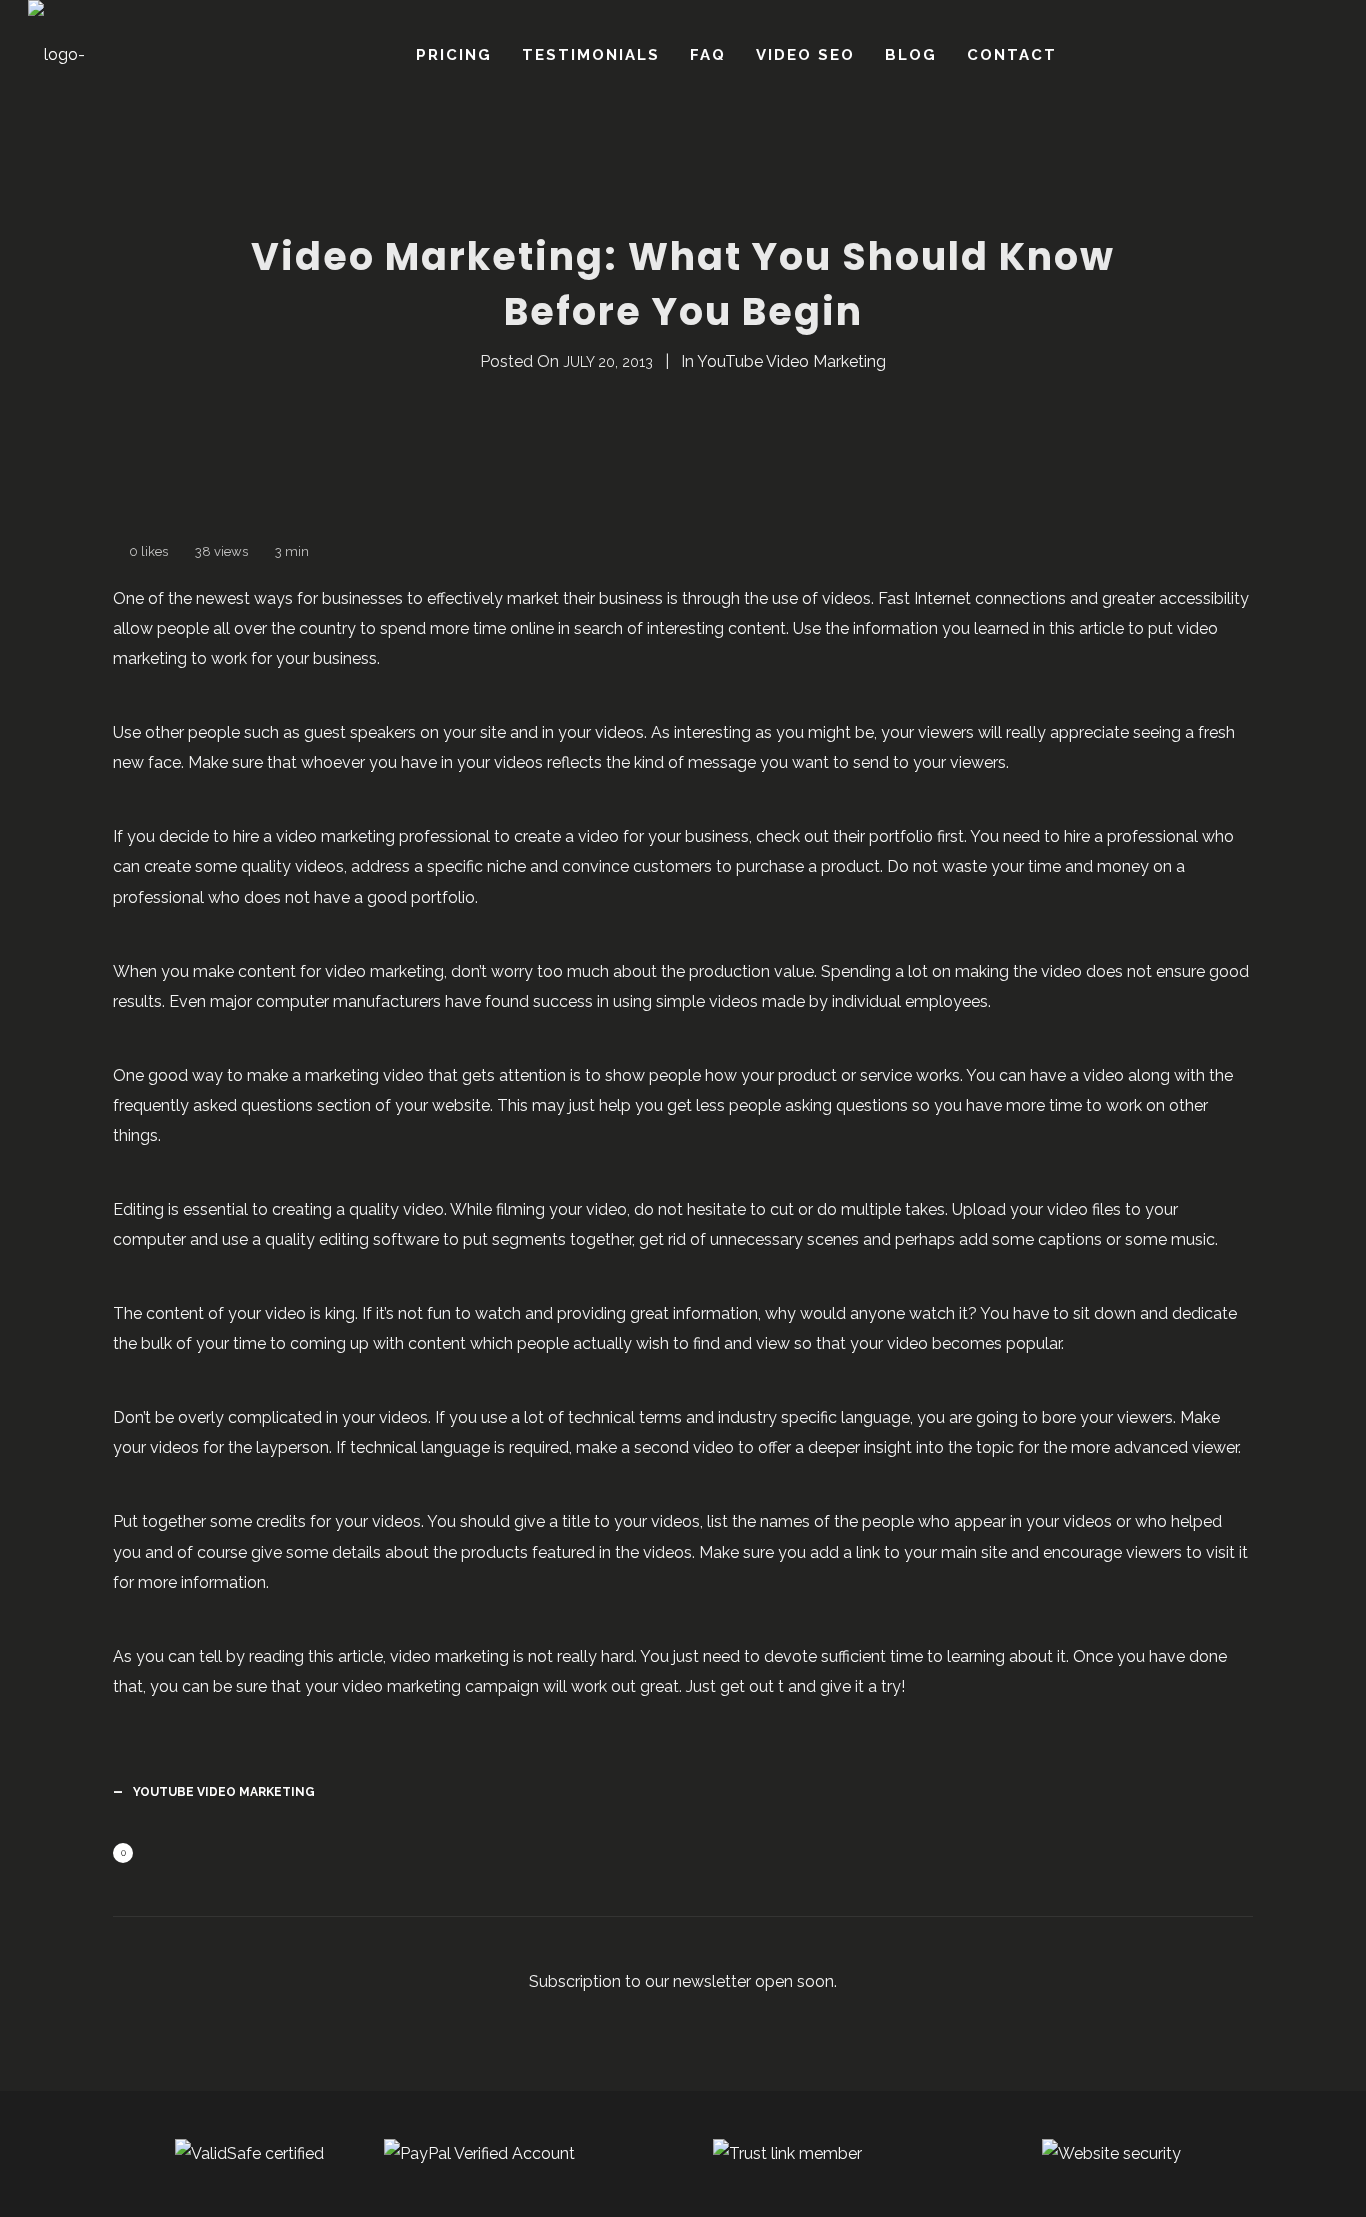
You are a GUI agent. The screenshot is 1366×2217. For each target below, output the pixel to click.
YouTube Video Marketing (791, 361)
